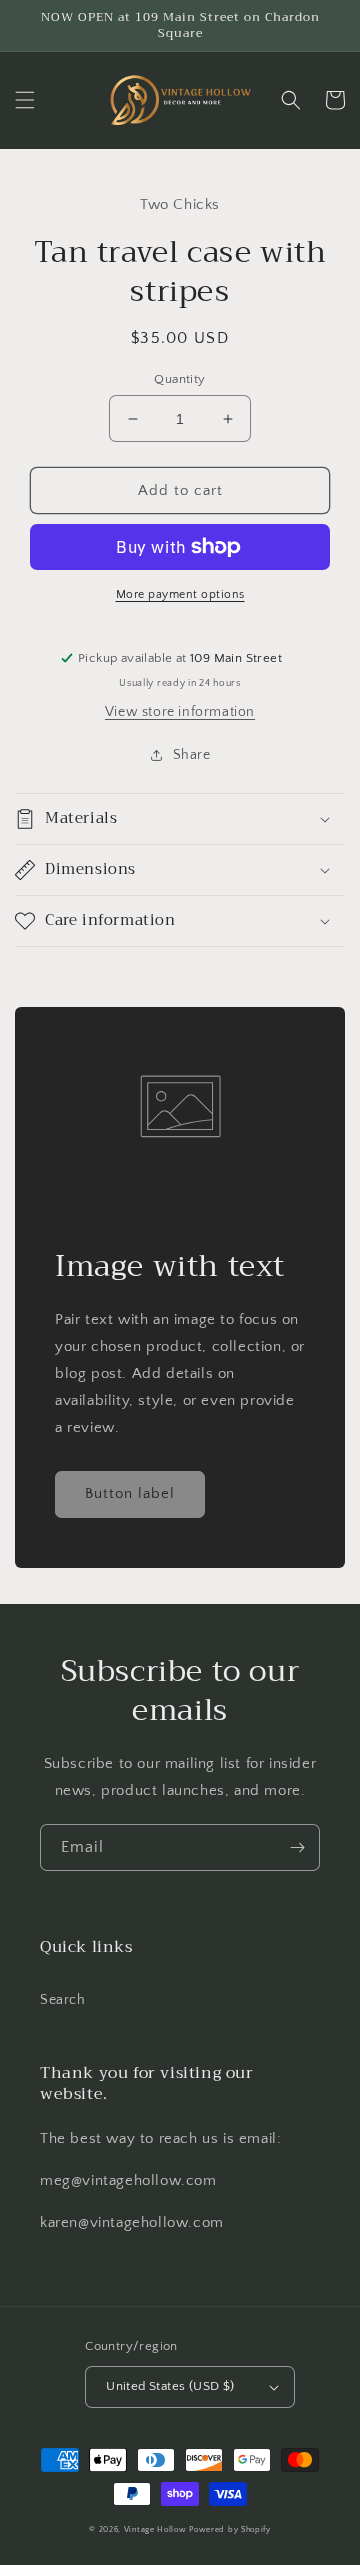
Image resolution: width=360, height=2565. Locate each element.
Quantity (179, 379)
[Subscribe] (297, 1847)
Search (63, 2000)
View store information (180, 712)
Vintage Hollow (155, 2529)
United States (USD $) (170, 2386)
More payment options (180, 594)
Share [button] (192, 755)
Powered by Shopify (230, 2529)
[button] (25, 100)
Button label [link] (130, 1493)
